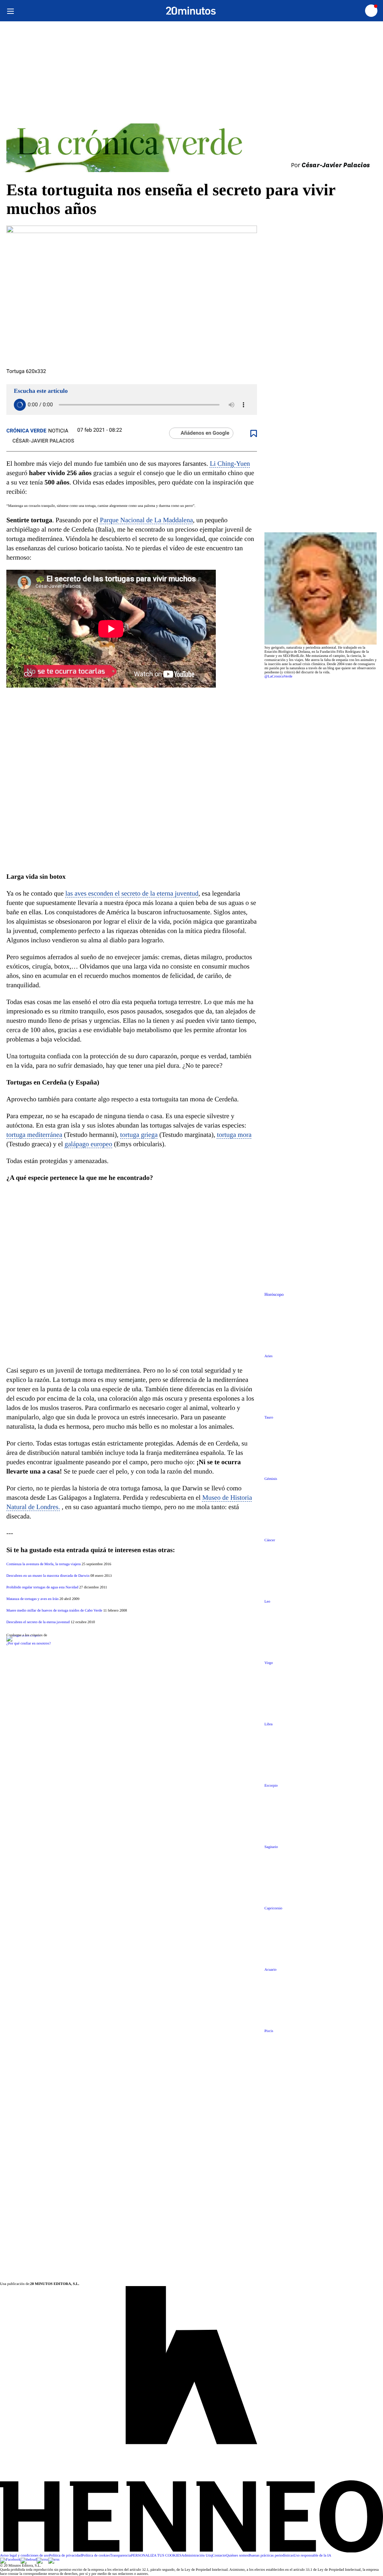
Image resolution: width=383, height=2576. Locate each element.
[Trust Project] (23, 1635)
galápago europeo (88, 1144)
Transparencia (120, 2556)
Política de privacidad (65, 2556)
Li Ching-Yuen (230, 464)
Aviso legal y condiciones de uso (24, 2556)
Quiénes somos (237, 2556)
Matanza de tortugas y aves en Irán (32, 1599)
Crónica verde (26, 431)
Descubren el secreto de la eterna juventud (38, 1622)
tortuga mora (234, 1135)
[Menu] (10, 11)
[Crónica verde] (191, 148)
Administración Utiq (197, 2556)
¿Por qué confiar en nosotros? (29, 1644)
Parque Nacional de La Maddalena (146, 520)
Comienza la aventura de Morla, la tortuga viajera (44, 1564)
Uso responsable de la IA (312, 2556)
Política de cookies (96, 2556)
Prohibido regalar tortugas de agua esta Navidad (42, 1587)
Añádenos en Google (205, 433)
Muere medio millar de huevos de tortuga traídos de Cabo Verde (54, 1611)
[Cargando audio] (20, 405)
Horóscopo (274, 1295)
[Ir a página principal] (191, 11)
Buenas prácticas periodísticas (271, 2556)
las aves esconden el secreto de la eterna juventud (132, 893)
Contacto (219, 2556)
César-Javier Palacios (43, 441)
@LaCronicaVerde (278, 677)
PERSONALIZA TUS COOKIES (156, 2556)
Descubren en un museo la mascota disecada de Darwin (48, 1576)
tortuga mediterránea (34, 1135)
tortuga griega (139, 1135)
